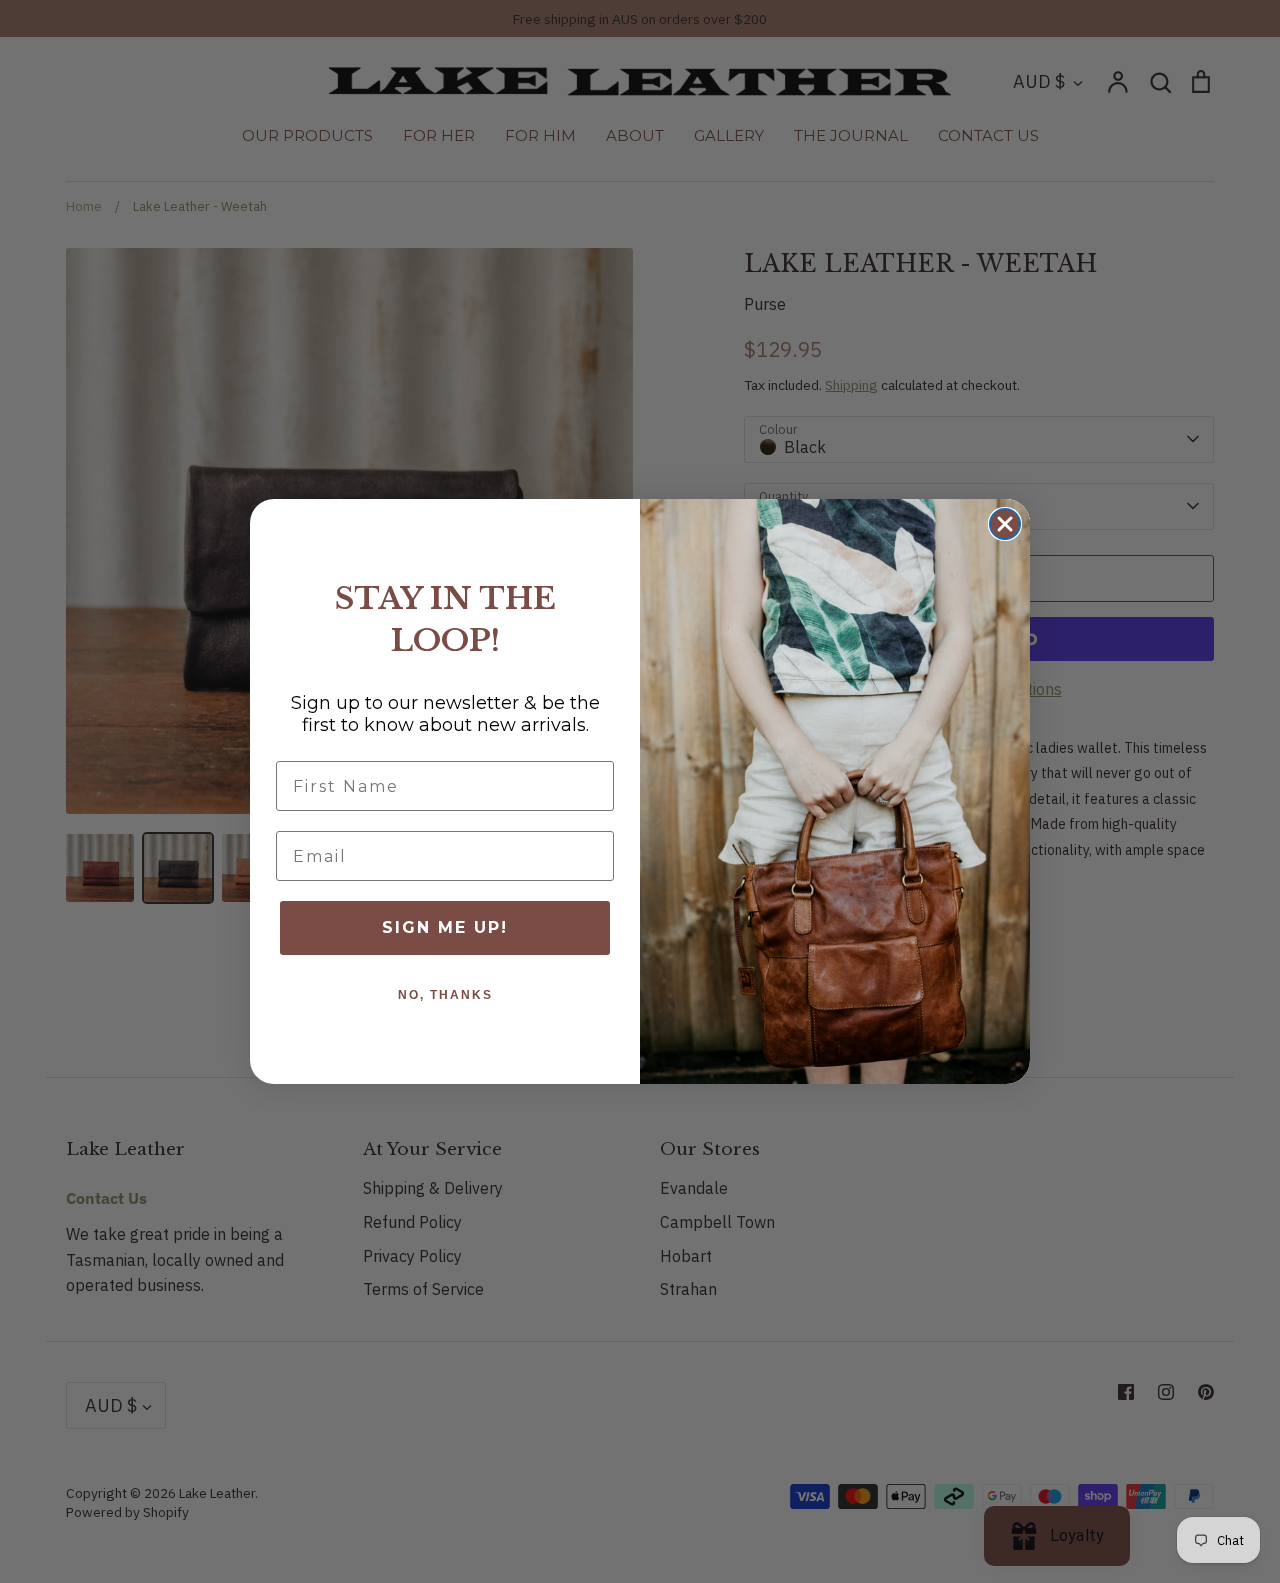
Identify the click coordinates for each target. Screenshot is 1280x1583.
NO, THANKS (445, 995)
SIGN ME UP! (445, 927)
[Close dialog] (1005, 524)
